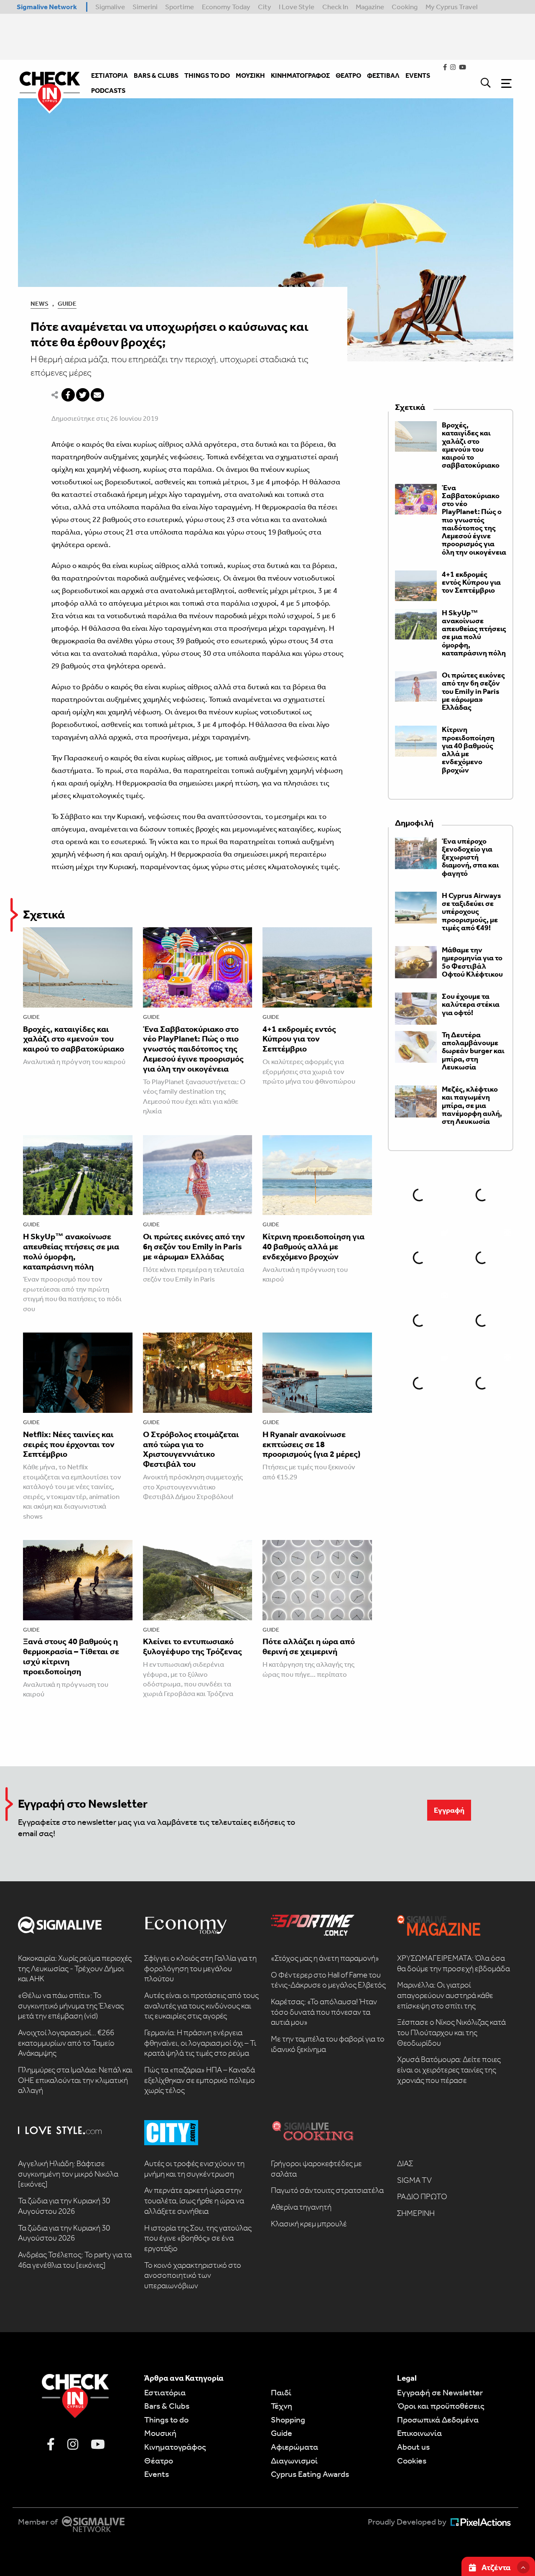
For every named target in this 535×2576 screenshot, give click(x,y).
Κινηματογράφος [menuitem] (300, 75)
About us (413, 2447)
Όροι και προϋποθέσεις (441, 2406)
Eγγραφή (449, 1810)
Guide (67, 304)
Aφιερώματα (294, 2447)
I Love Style (297, 7)
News (39, 304)
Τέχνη (282, 2406)
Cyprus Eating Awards (310, 2474)
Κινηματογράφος (175, 2447)
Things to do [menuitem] (207, 75)
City (265, 7)
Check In (335, 7)
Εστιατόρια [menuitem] (110, 75)
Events (157, 2474)
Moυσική (160, 2433)
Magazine (370, 7)
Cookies (412, 2461)
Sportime (180, 7)
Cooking (405, 7)
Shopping (288, 2420)
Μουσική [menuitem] (250, 75)
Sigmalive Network (47, 7)
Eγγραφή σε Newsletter (440, 2392)
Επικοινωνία (419, 2433)
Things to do (166, 2420)
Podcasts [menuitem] (108, 91)
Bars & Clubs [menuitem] (156, 75)
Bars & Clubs (167, 2406)
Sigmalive (110, 7)
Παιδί (281, 2392)
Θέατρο (159, 2461)
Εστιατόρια (165, 2392)
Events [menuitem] (418, 75)
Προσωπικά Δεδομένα (438, 2420)
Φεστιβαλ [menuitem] (383, 75)
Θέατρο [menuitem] (348, 75)
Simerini (145, 7)
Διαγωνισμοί (294, 2461)
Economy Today (226, 7)
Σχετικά (44, 915)
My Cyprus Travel (452, 7)
